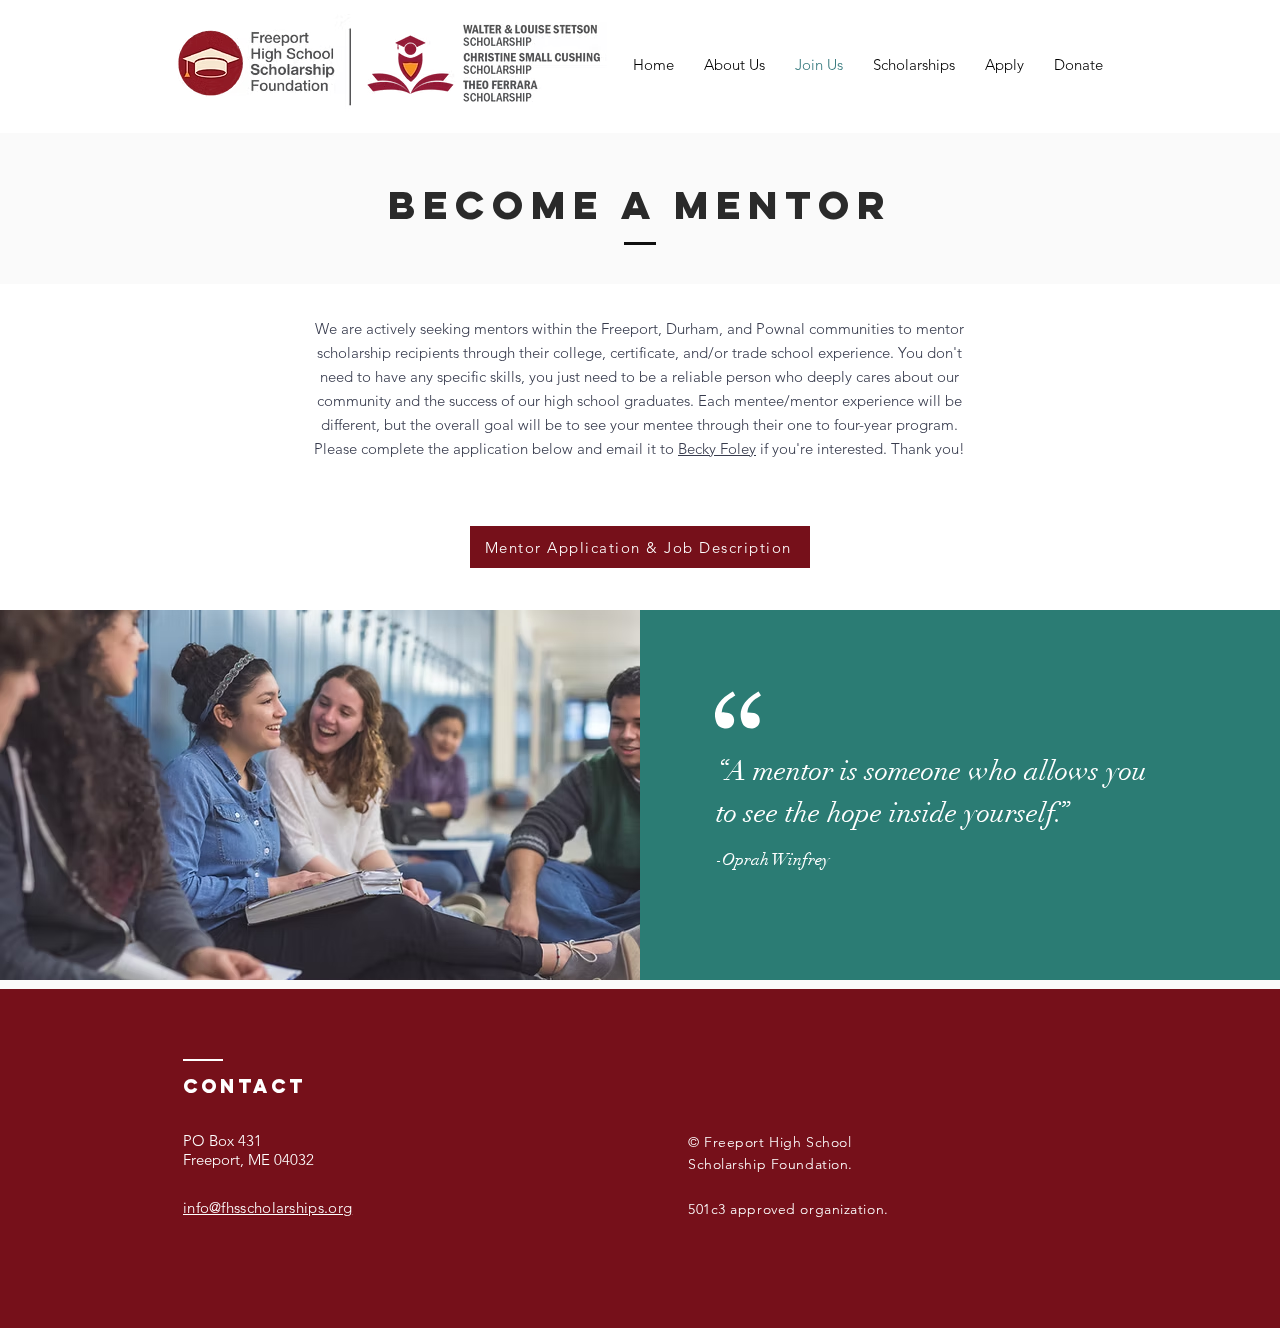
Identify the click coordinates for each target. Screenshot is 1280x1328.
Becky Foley (717, 448)
